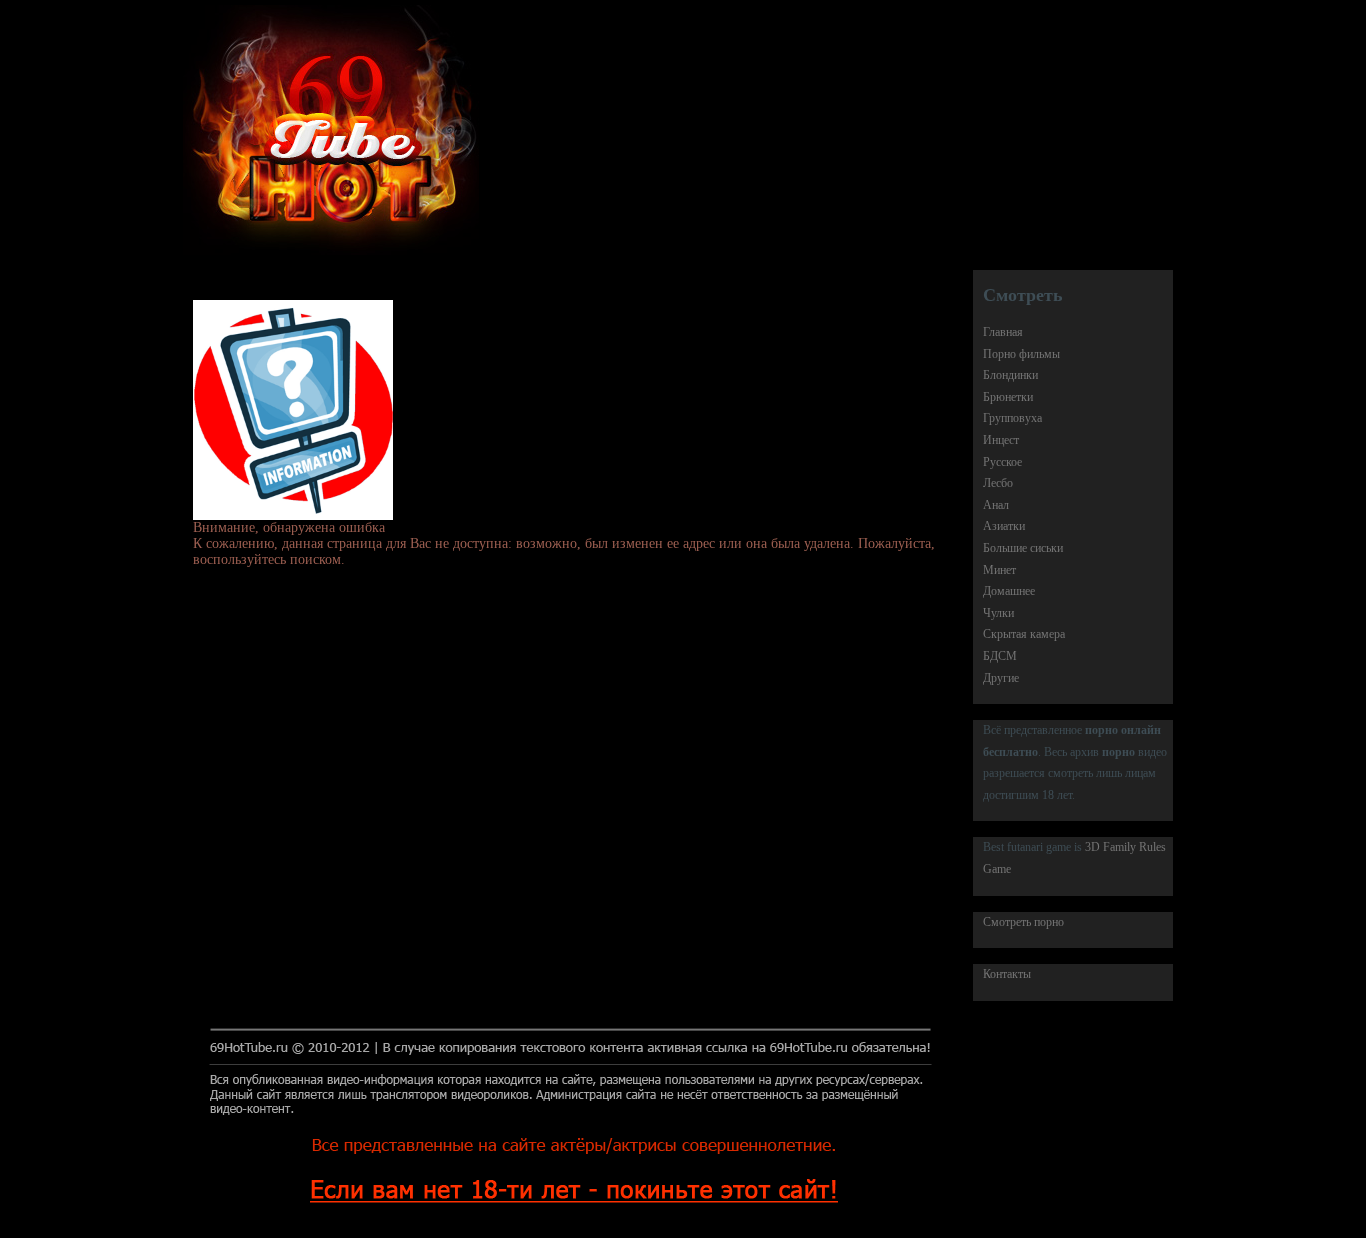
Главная (1003, 332)
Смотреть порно (1023, 922)
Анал (996, 505)
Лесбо (998, 483)
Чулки (998, 613)
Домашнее (1009, 591)
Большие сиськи (1023, 548)
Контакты (1007, 974)
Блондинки (1010, 375)
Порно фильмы (1021, 354)
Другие (1001, 678)
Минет (999, 570)
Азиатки (1004, 526)
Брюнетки (1008, 397)
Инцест (1001, 440)
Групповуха (1012, 418)
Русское (1002, 462)
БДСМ (1000, 656)
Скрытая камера (1024, 634)
